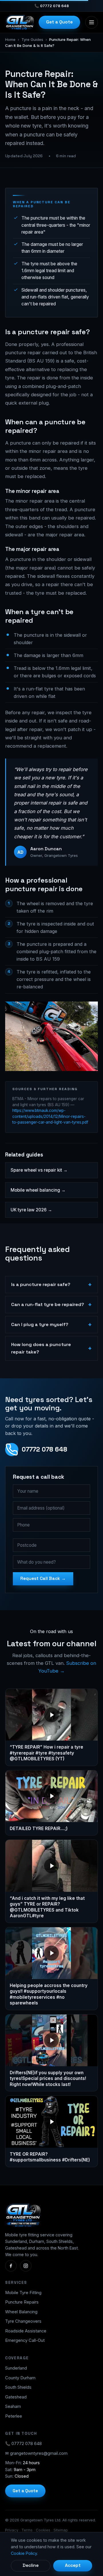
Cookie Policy (24, 2553)
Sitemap (61, 2530)
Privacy (12, 2530)
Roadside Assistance (26, 2331)
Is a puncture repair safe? (41, 1284)
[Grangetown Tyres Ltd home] (20, 22)
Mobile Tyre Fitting (23, 2293)
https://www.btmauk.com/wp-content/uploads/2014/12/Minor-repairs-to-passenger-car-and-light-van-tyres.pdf (50, 1116)
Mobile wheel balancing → (38, 1190)
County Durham (20, 2378)
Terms (27, 2530)
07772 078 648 (44, 1449)
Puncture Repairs (22, 2302)
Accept (73, 2565)
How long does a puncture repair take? (41, 1348)
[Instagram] (26, 2266)
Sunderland (16, 2368)
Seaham (13, 2406)
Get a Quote (59, 22)
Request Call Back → (43, 1578)
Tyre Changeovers (23, 2321)
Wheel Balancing (21, 2312)
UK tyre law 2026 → (31, 1210)
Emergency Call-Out (25, 2340)
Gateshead (16, 2397)
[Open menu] (92, 22)
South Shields (18, 2387)
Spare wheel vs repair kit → (39, 1170)
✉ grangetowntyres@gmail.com (36, 2453)
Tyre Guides (32, 39)
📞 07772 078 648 (23, 2444)
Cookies (43, 2530)
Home (10, 39)
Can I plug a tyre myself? (40, 1324)
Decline (31, 2565)
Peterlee (14, 2416)
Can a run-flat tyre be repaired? (48, 1304)
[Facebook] (11, 2266)
